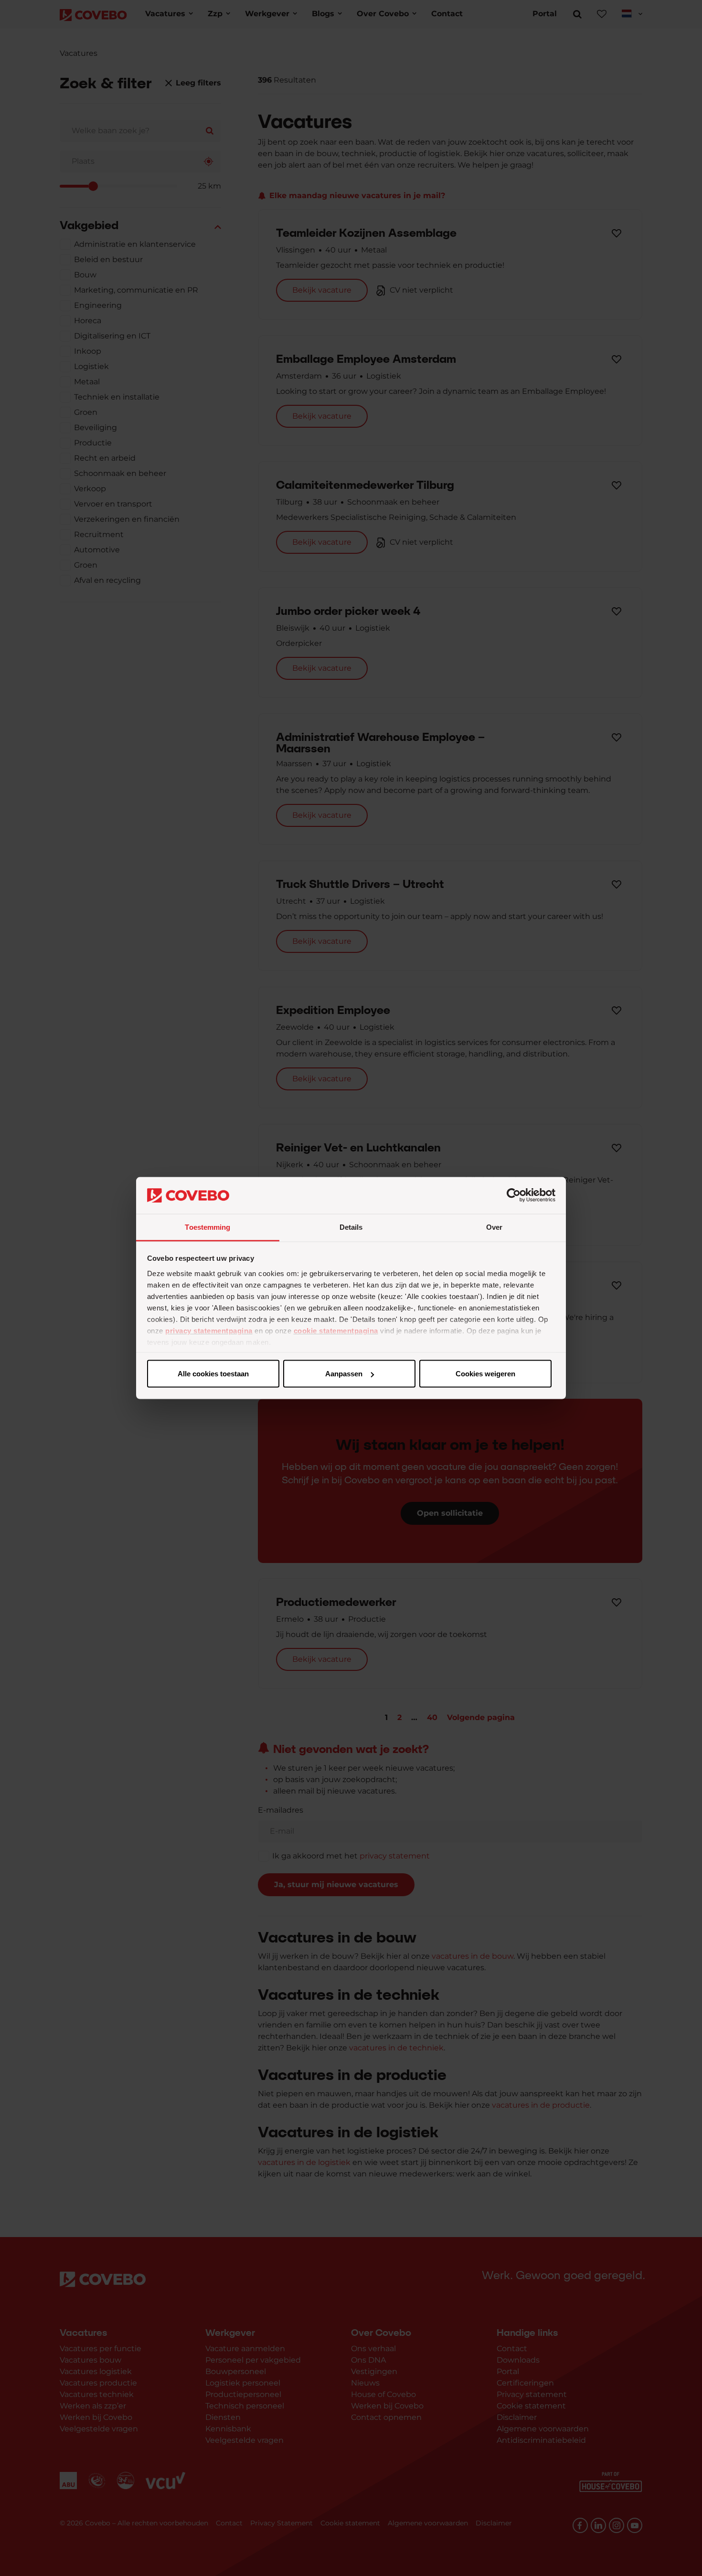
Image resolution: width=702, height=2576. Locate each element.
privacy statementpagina (209, 1330)
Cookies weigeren (485, 1374)
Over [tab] (494, 1227)
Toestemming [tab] (207, 1227)
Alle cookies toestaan (213, 1374)
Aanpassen (344, 1374)
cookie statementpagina (336, 1330)
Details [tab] (351, 1227)
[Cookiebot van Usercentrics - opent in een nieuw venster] (514, 1195)
